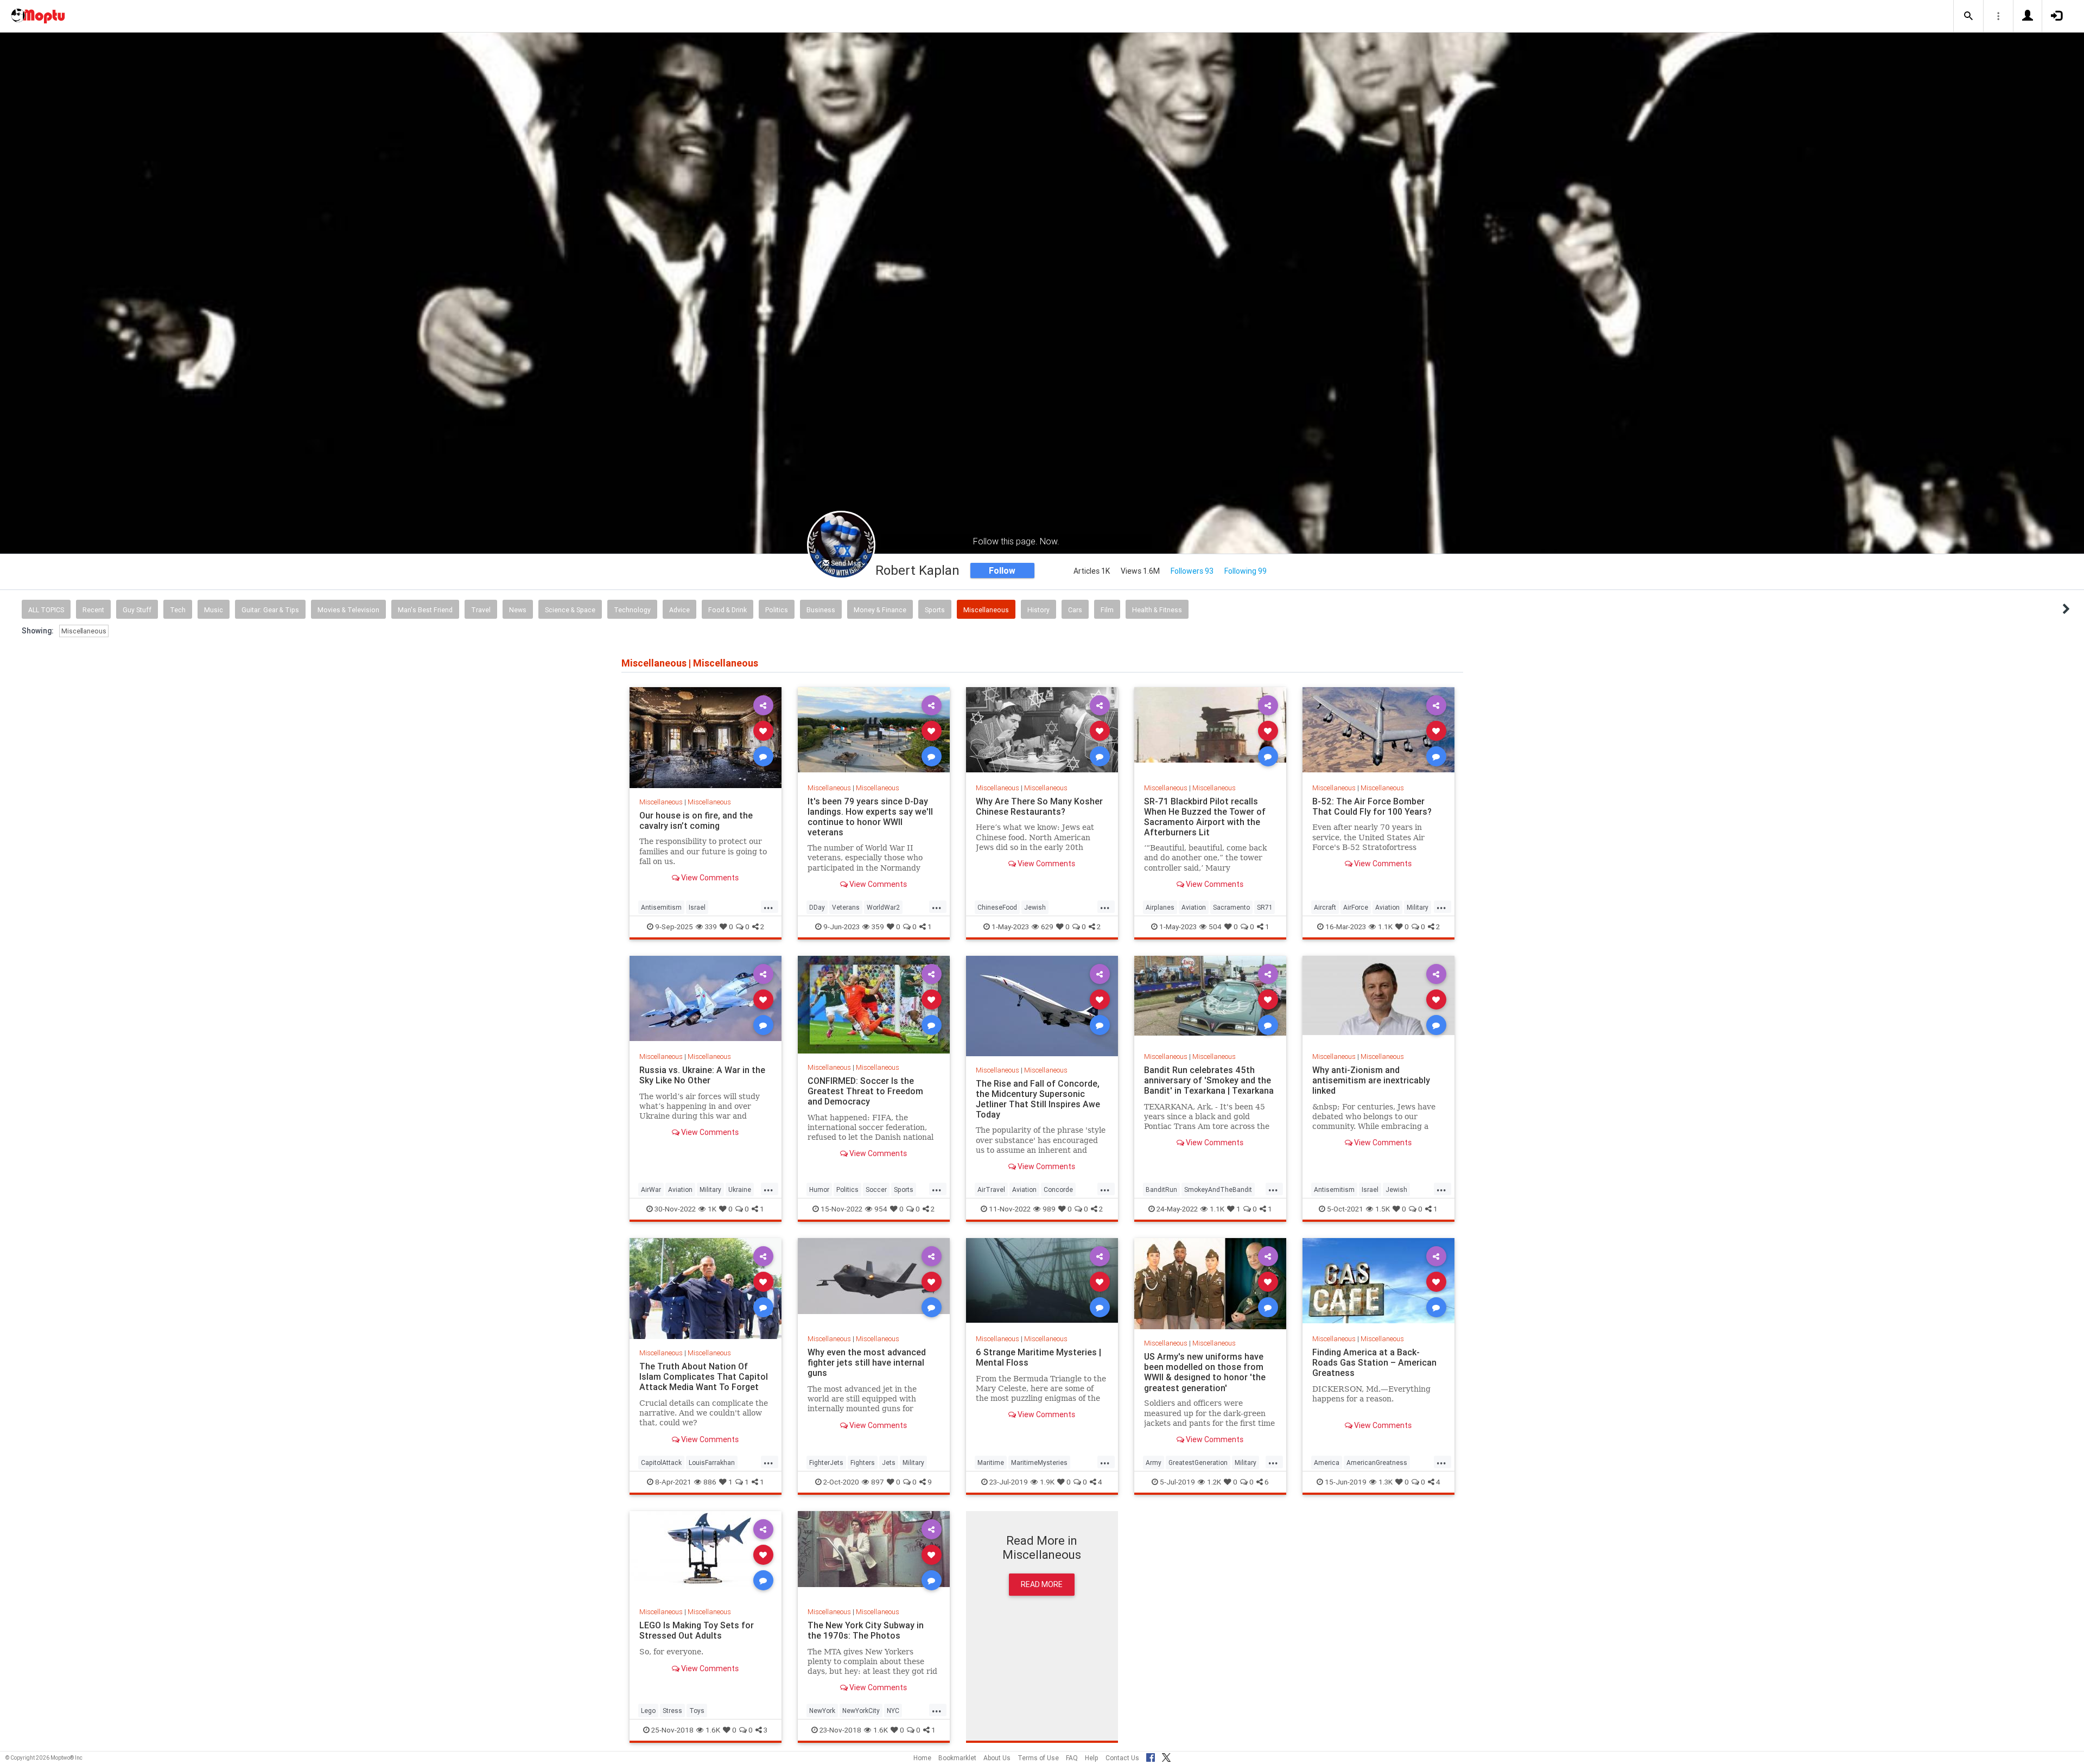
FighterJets (826, 1462)
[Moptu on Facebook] (1151, 1756)
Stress (672, 1711)
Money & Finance (880, 610)
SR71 (1265, 907)
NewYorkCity (861, 1711)
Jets (889, 1462)
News (518, 610)
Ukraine (740, 1189)
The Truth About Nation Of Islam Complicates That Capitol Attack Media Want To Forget (704, 1376)
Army (1154, 1462)
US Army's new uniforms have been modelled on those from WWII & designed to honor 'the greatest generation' (1205, 1372)
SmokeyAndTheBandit (1218, 1189)
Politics (777, 610)
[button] (1968, 16)
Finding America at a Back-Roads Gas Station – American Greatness (1374, 1362)
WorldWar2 (883, 907)
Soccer (876, 1189)
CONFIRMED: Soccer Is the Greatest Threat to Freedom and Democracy (865, 1091)
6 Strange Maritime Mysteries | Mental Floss (1038, 1357)
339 (711, 927)
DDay (817, 907)
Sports (935, 610)
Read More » (706, 737)
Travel (481, 610)
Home (922, 1758)
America (1327, 1462)
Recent (93, 610)
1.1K (1385, 927)
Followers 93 (1192, 571)
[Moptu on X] (1166, 1756)
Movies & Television (348, 610)
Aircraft (1325, 907)
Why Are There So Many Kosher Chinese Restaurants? (1039, 806)
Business (821, 610)
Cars (1075, 610)
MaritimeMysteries (1039, 1462)
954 (881, 1209)
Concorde (1058, 1189)
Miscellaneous (986, 610)
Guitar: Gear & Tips (270, 610)
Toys (697, 1711)
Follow (1002, 570)
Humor (819, 1189)
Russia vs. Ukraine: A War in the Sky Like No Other (702, 1075)
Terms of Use (1038, 1758)
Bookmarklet (957, 1758)
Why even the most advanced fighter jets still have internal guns (867, 1362)
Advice (679, 610)
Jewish (1035, 907)
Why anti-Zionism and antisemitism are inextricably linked (1371, 1080)
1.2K (1214, 1482)
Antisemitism (661, 907)
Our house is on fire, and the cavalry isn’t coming (696, 820)
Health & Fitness (1157, 610)
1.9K (1047, 1482)
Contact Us (1122, 1758)
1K (712, 1209)
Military (1418, 907)
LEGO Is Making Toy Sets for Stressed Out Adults (697, 1630)
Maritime (991, 1462)
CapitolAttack (661, 1462)
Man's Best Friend (425, 610)
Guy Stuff (137, 610)
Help (1092, 1758)
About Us (997, 1758)
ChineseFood (997, 907)
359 (878, 927)
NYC (893, 1711)
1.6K (713, 1730)
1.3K (1386, 1482)
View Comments (709, 878)
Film (1107, 610)
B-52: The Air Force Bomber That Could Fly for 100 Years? (1372, 806)
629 (1047, 927)
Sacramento (1231, 907)
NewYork (822, 1711)
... (768, 906)
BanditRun (1161, 1189)
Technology (632, 610)
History (1038, 610)
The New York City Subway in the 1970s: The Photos (866, 1630)
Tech (178, 610)
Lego (648, 1711)
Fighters (863, 1462)
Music (214, 610)
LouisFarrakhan (712, 1462)
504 (1215, 927)
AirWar (651, 1189)
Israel (697, 907)
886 (710, 1482)
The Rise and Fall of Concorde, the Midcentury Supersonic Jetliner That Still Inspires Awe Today (1038, 1099)
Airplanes (1160, 907)
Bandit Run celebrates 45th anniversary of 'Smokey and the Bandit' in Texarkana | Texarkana (1209, 1080)
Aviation (1194, 907)
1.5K (1383, 1209)
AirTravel (991, 1189)
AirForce (1356, 907)
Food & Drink (728, 610)
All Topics (46, 610)
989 (1049, 1209)
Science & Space (570, 610)
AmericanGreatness (1377, 1462)
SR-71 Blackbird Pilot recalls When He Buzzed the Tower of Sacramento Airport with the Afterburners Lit (1205, 817)
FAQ (1072, 1758)
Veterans (846, 907)
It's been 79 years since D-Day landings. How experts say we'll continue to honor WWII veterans (870, 817)
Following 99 (1246, 571)
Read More (1042, 1584)
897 (878, 1482)
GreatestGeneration (1198, 1462)
